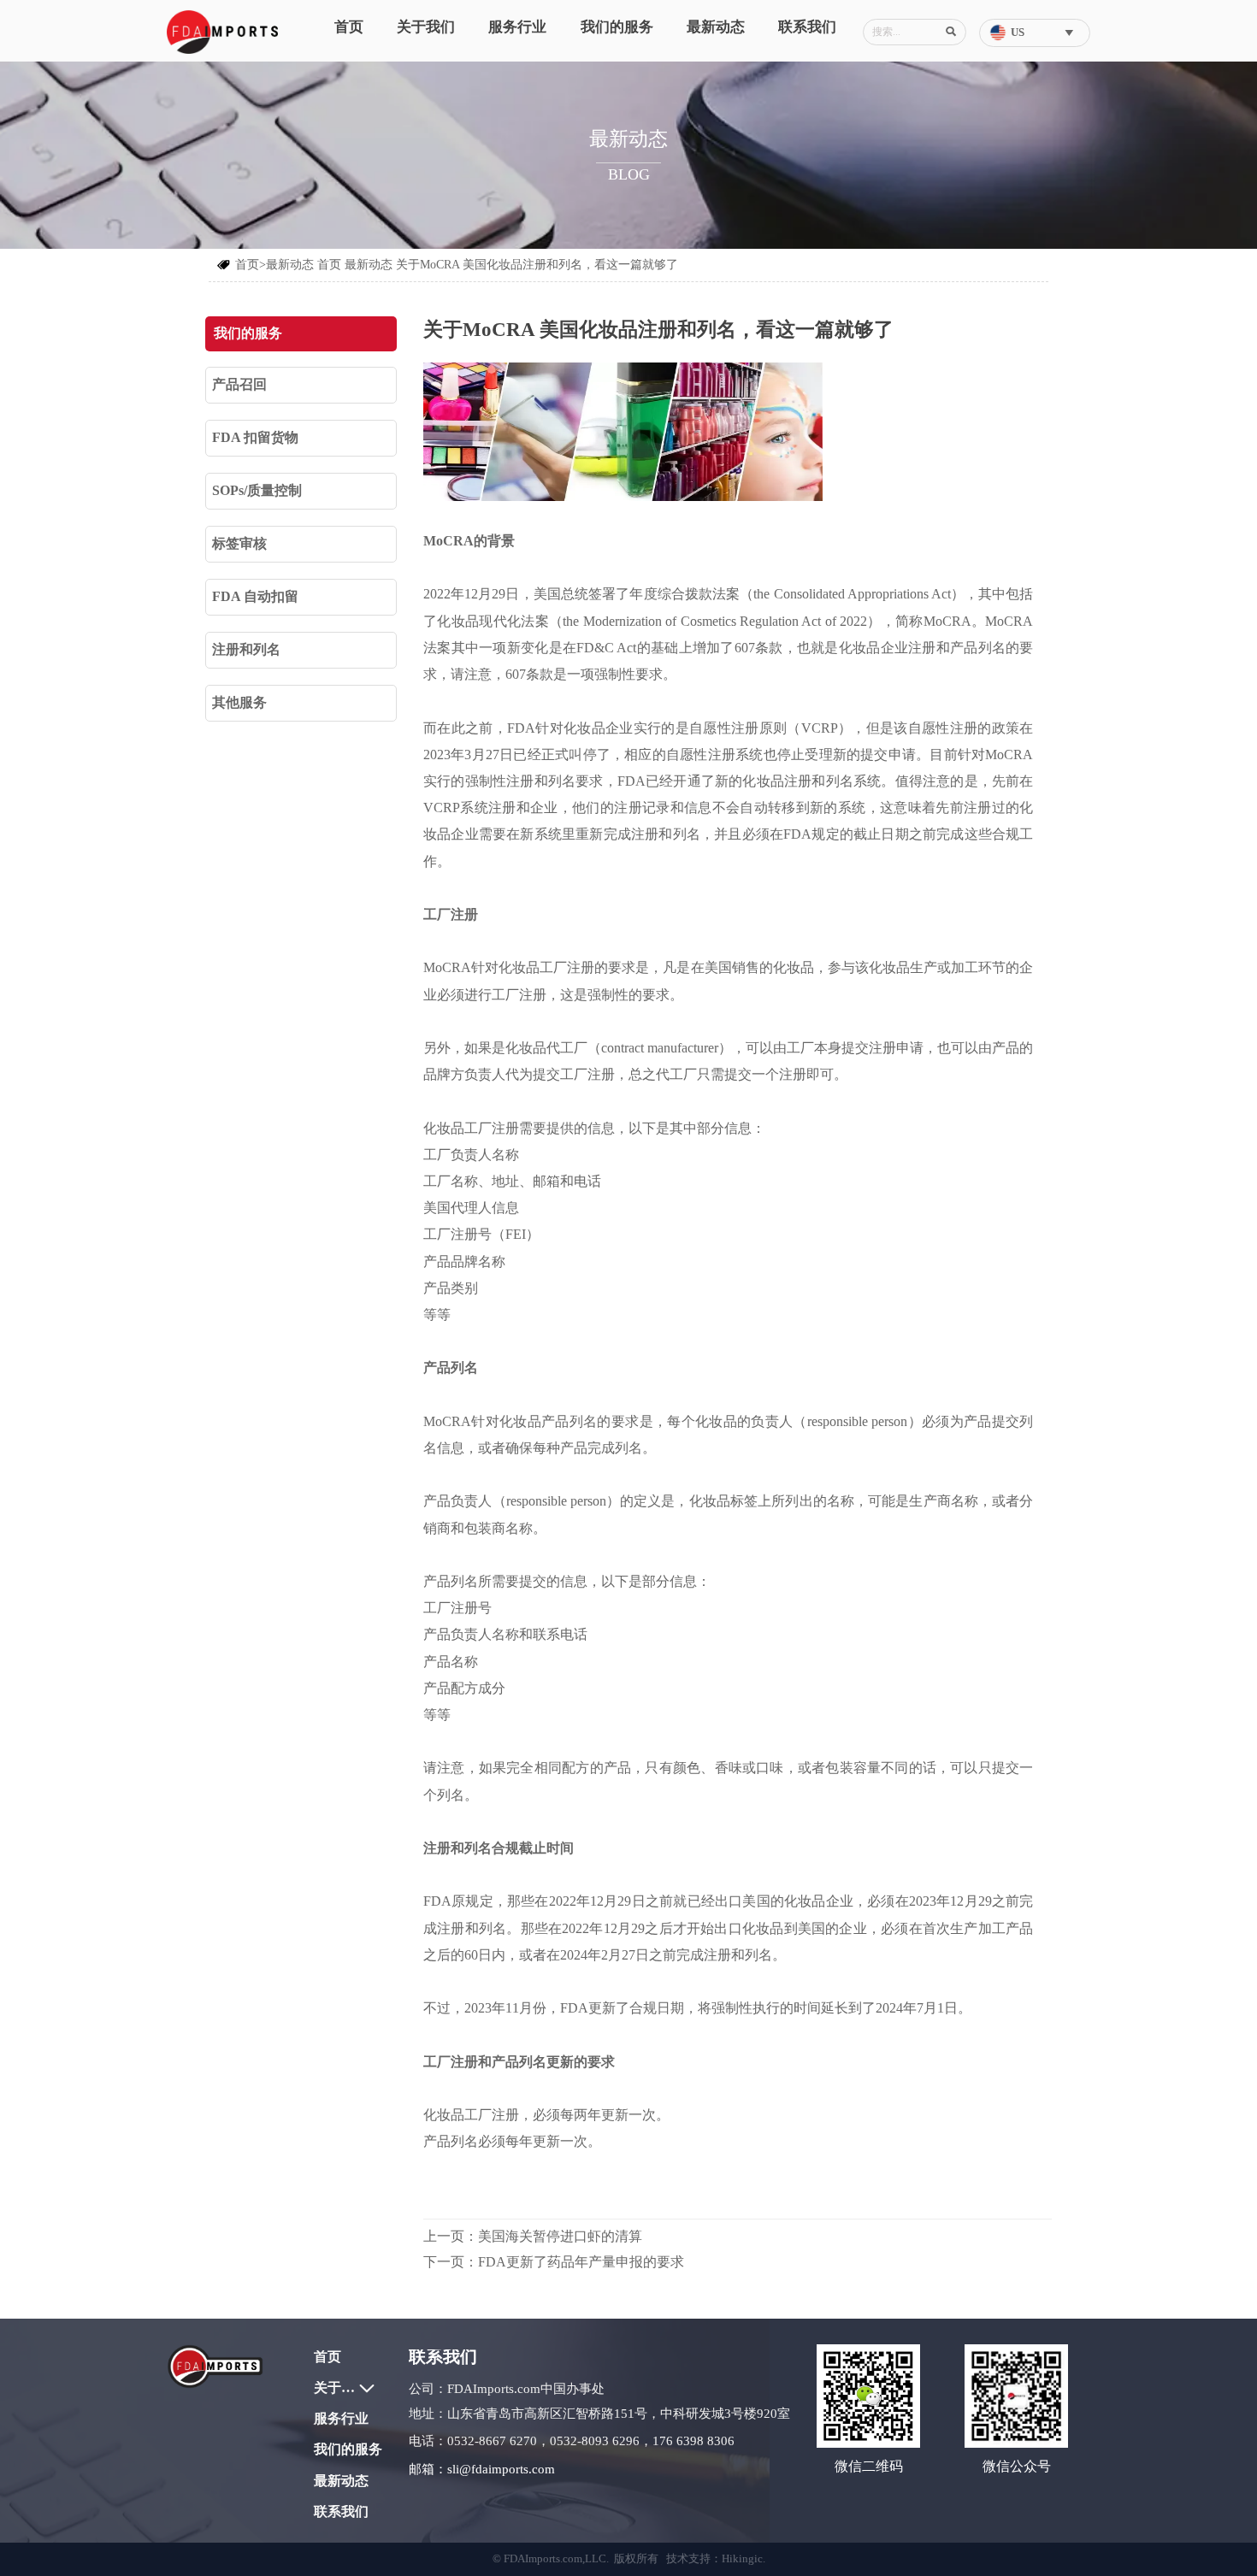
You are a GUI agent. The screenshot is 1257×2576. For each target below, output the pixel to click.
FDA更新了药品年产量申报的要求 (581, 2262)
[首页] (222, 32)
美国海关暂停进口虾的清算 (560, 2236)
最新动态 (369, 265)
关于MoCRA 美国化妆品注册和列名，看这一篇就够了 (537, 265)
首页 (329, 265)
